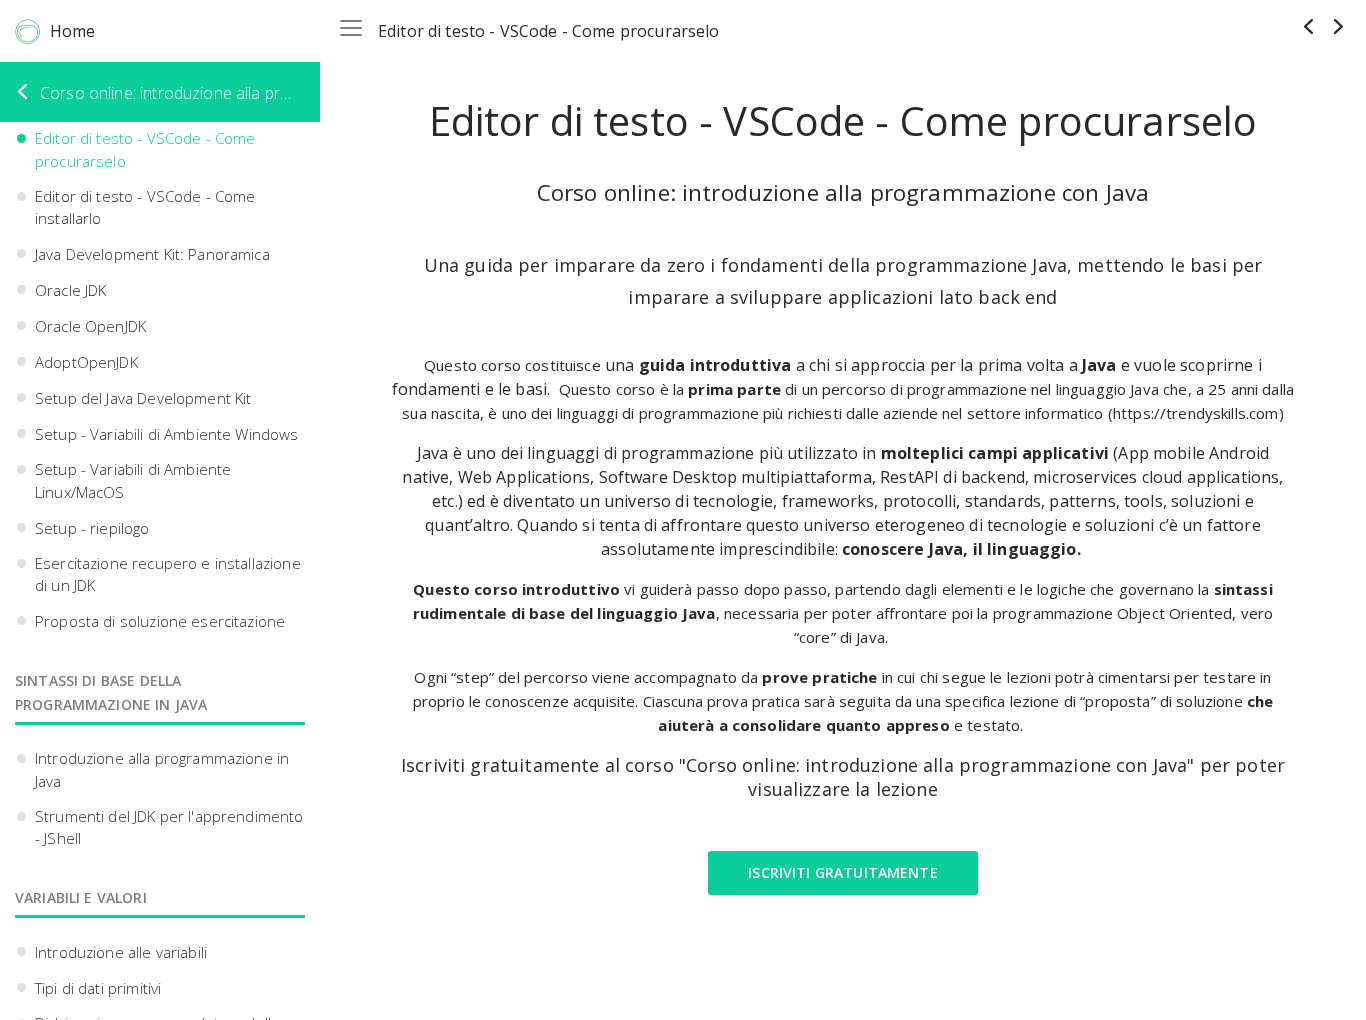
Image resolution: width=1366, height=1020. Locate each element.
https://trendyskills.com (1196, 413)
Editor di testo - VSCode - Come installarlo (145, 207)
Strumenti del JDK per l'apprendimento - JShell (169, 827)
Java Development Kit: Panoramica (152, 254)
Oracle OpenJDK (90, 326)
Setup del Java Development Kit (143, 398)
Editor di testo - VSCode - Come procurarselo (145, 149)
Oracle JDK (71, 290)
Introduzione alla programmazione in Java (162, 769)
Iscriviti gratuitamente (842, 872)
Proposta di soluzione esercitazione (160, 621)
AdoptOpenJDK (86, 362)
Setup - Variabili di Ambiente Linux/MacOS (133, 480)
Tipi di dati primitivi (98, 988)
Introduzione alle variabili (121, 952)
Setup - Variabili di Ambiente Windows (167, 434)
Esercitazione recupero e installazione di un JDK (168, 574)
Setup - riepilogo (92, 528)
